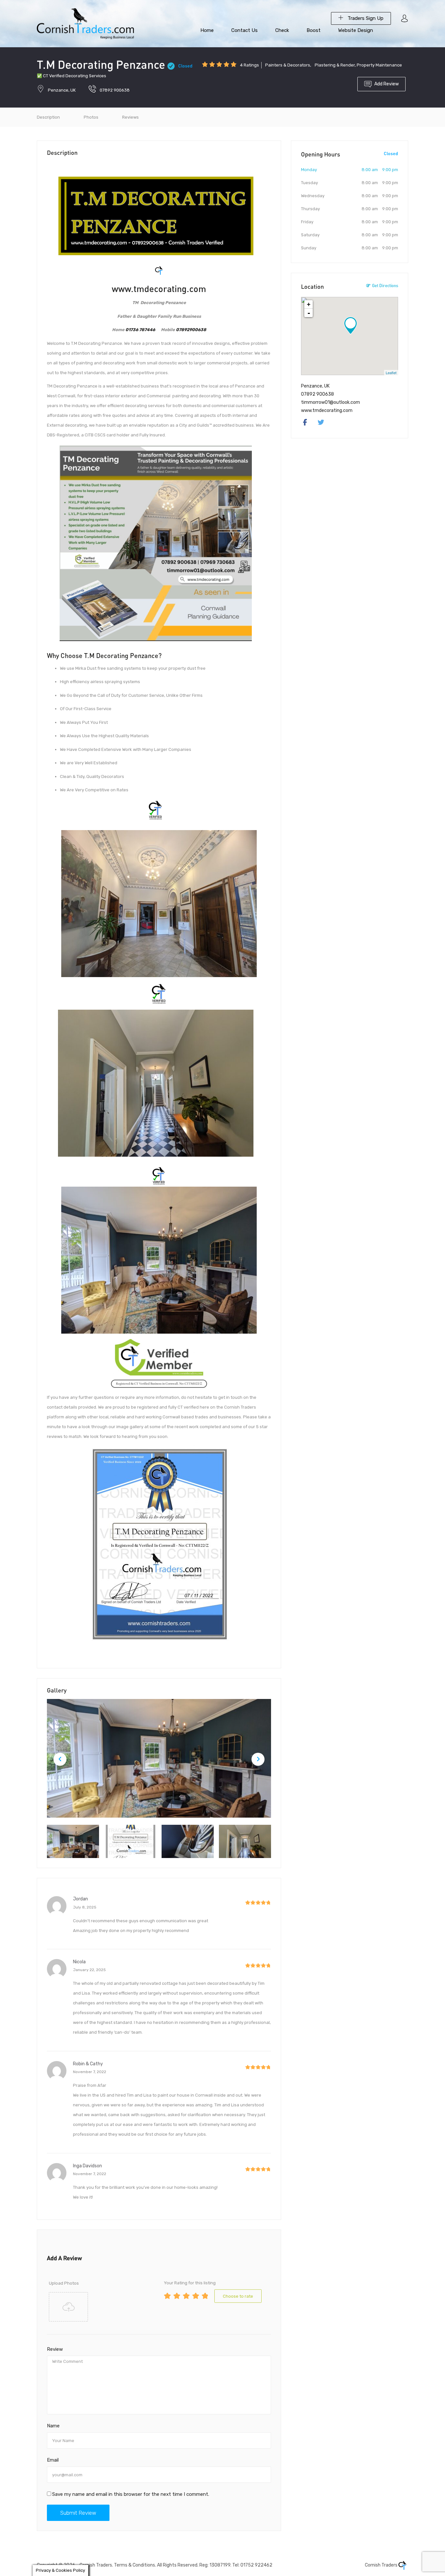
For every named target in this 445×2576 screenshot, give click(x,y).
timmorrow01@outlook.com (330, 402)
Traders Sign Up (365, 18)
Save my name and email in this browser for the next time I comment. (131, 2494)
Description (48, 117)
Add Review (387, 84)
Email (53, 2460)
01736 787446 (140, 330)
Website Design (356, 30)
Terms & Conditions (135, 2565)
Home (207, 30)
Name (53, 2426)
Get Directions (385, 285)
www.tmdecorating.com (159, 289)
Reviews (130, 117)
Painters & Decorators (288, 65)
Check (282, 30)
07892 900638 (115, 90)
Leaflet (391, 373)
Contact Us (244, 30)
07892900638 (191, 330)
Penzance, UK (62, 90)
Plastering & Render (335, 65)
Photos (91, 117)
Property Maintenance (379, 65)
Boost (314, 30)
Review (55, 2349)
